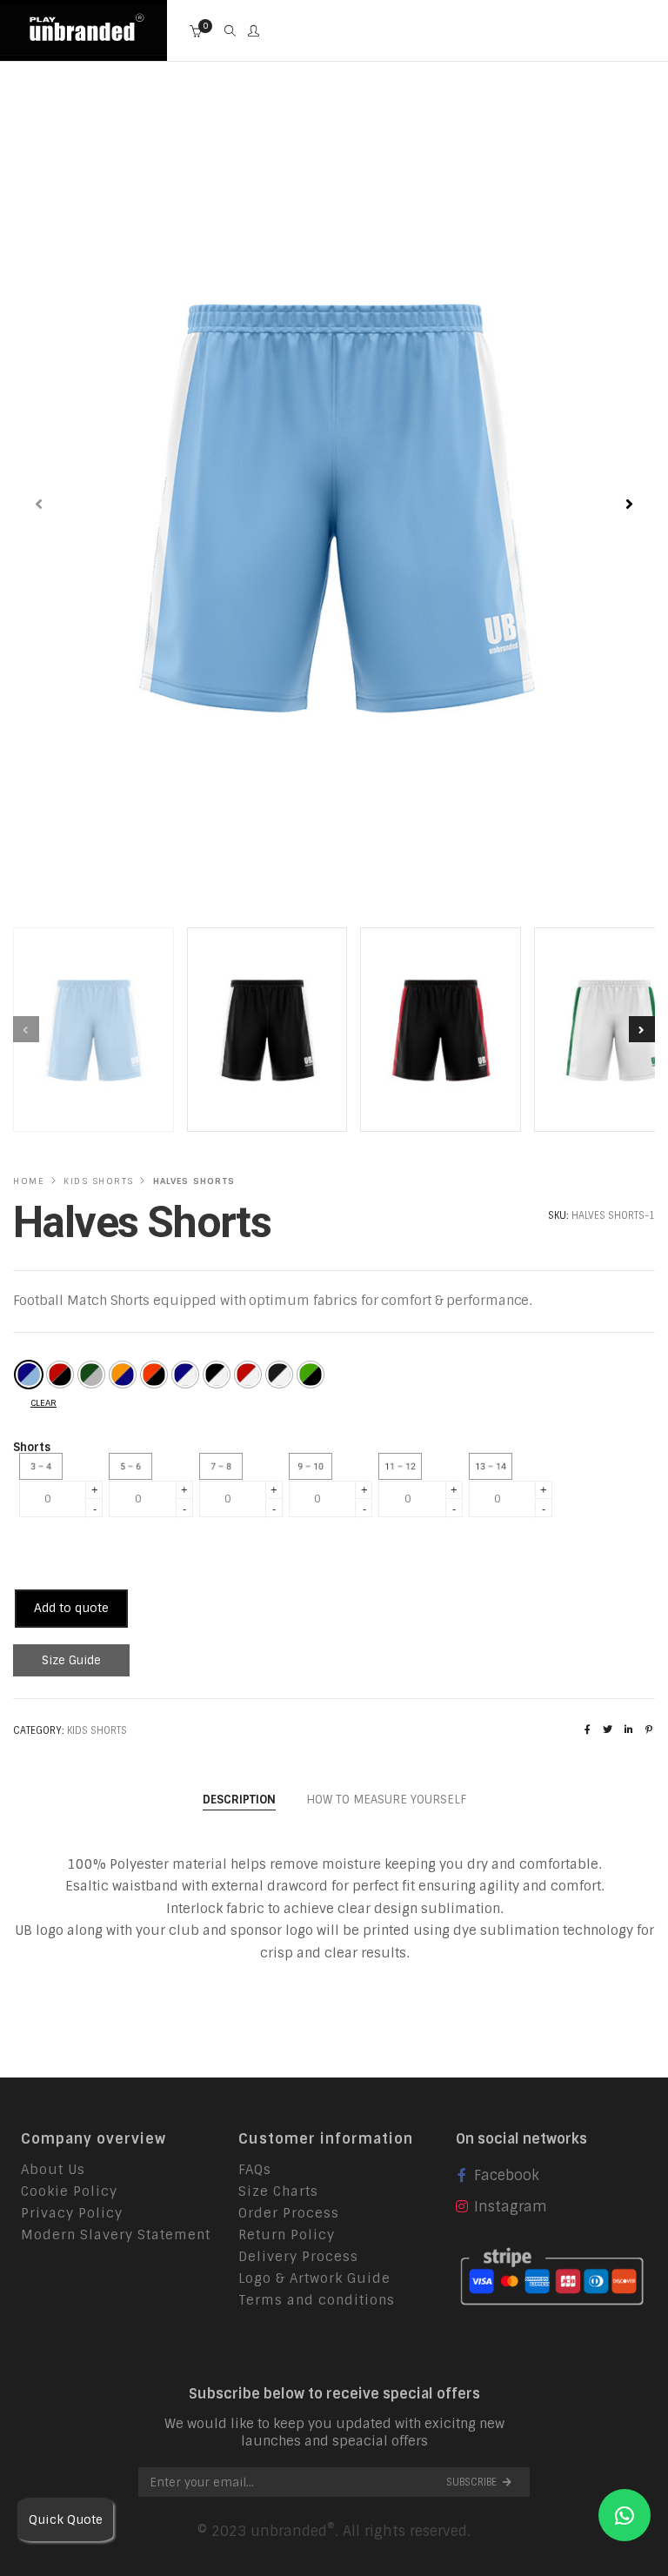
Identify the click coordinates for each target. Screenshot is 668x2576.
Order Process (289, 2213)
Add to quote (71, 1608)
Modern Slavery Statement (116, 2235)
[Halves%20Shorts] (588, 1730)
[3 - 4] (45, 1466)
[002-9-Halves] (60, 1375)
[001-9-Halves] (29, 1375)
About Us (53, 2170)
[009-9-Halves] (279, 1375)
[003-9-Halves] (91, 1375)
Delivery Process (298, 2257)
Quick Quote (66, 2519)
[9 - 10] (315, 1466)
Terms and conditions (317, 2300)
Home (29, 1181)
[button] (629, 505)
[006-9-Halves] (185, 1375)
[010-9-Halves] (311, 1375)
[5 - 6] (135, 1466)
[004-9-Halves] (123, 1375)
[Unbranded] (83, 46)
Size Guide (71, 1660)
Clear (43, 1403)
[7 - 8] (225, 1466)
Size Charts (278, 2191)
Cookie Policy (69, 2191)
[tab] (239, 1800)
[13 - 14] (495, 1466)
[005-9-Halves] (154, 1375)
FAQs (255, 2170)
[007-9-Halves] (217, 1375)
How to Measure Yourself (386, 1800)
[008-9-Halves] (248, 1375)
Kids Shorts (99, 1181)
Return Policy (287, 2235)
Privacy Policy (72, 2213)
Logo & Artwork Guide (314, 2278)
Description (239, 1800)
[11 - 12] (404, 1466)
